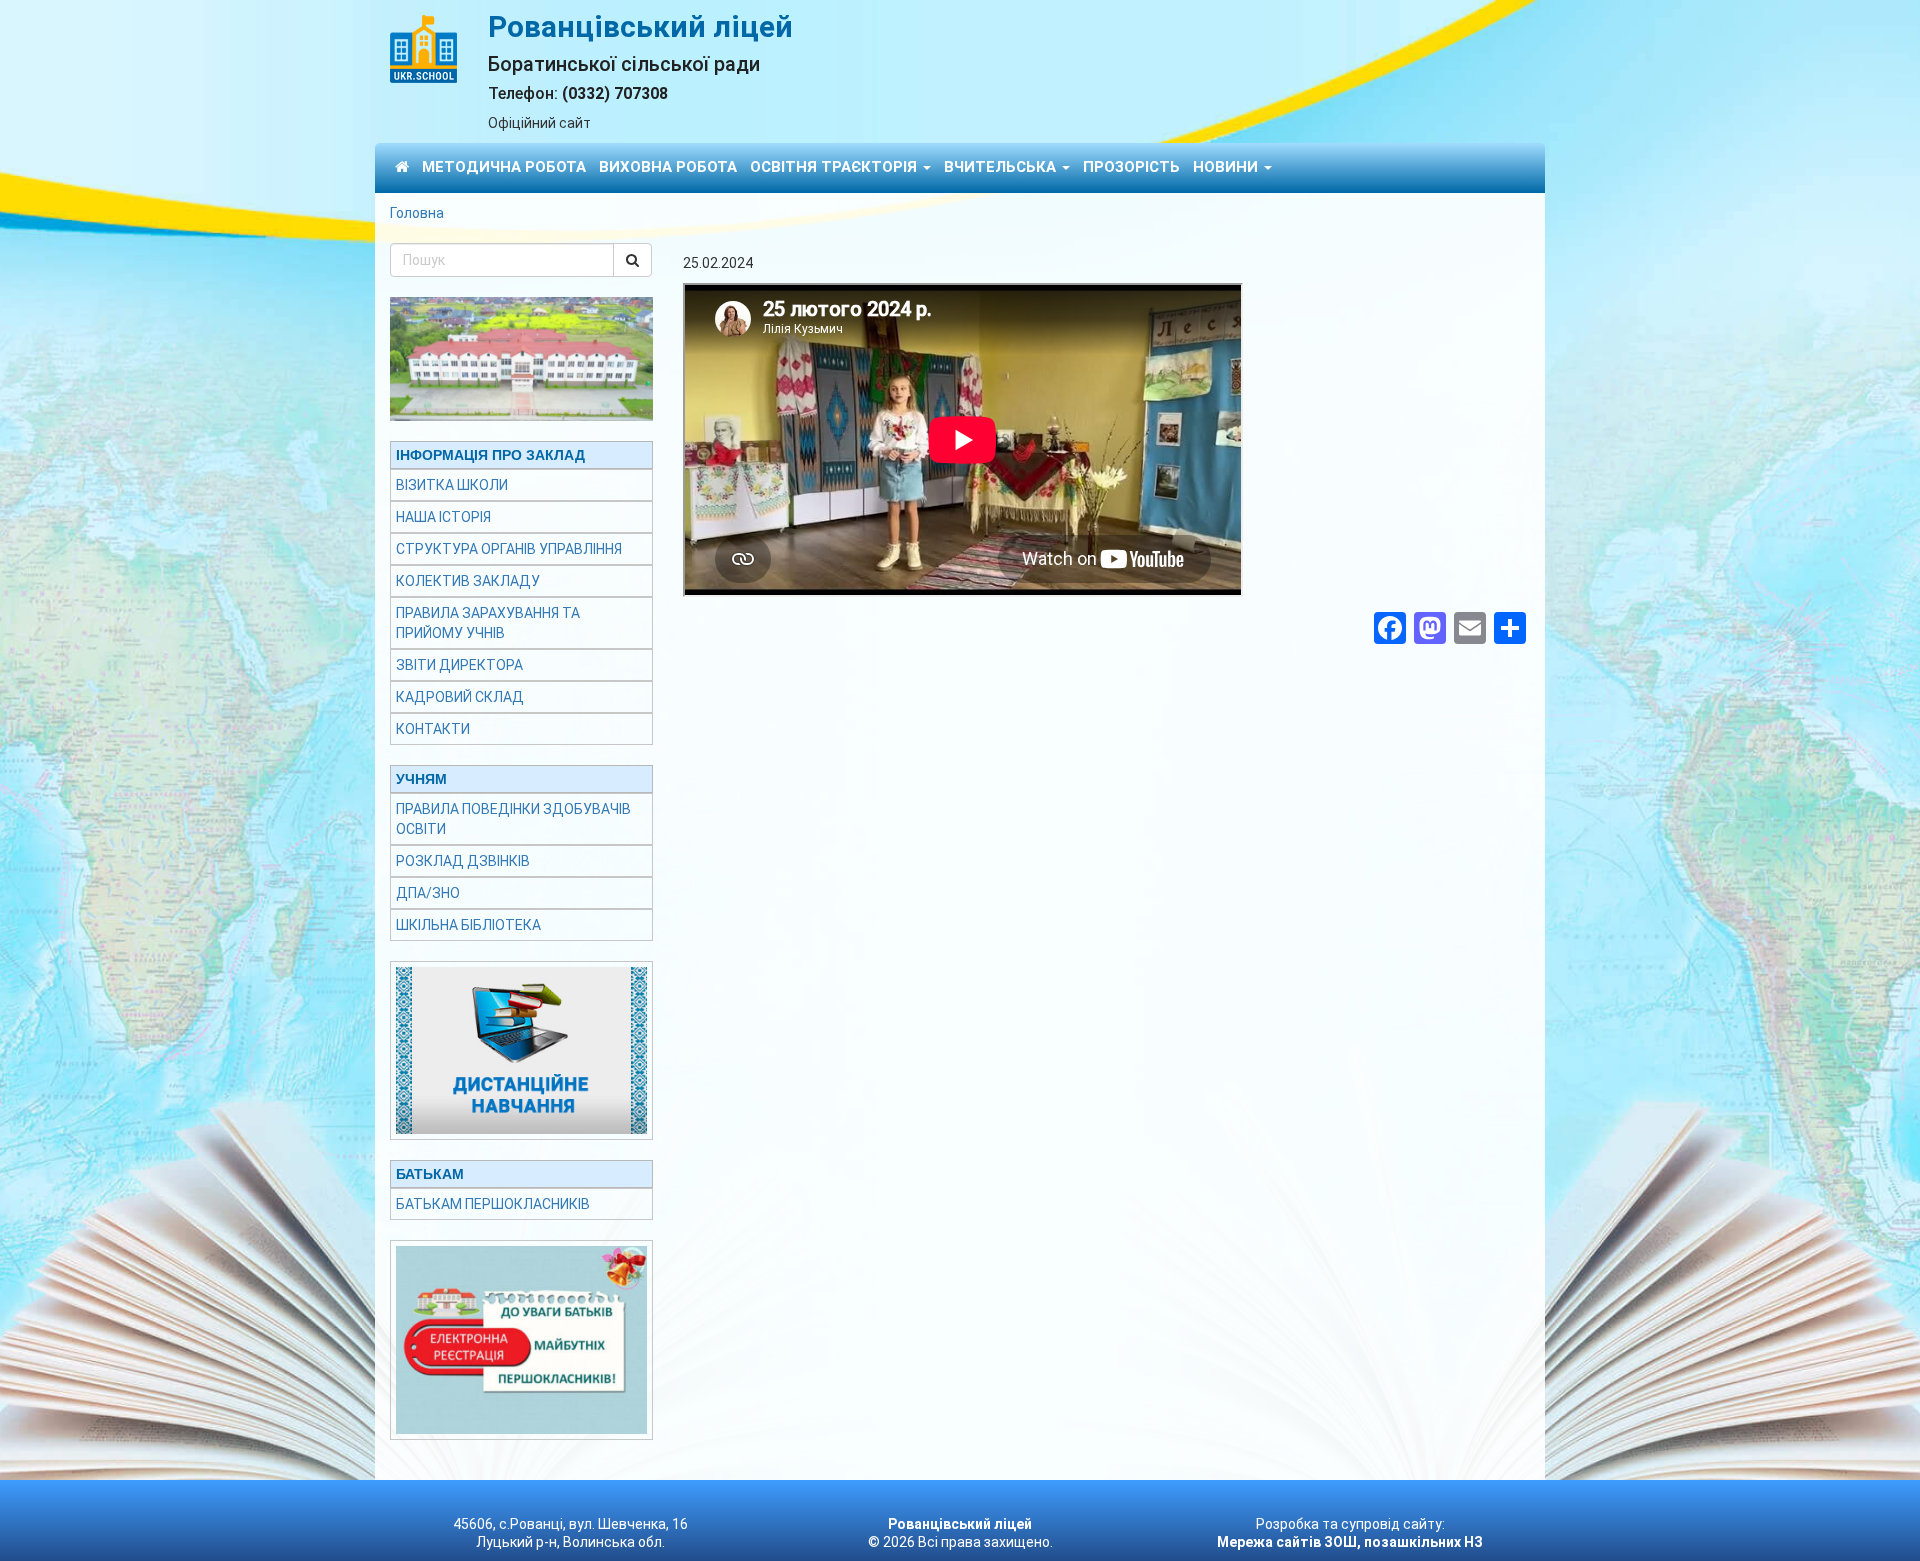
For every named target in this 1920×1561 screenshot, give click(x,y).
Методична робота (504, 167)
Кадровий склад (460, 697)
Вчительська (1002, 167)
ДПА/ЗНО (428, 893)
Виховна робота (668, 167)
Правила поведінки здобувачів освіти (513, 819)
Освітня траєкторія (835, 167)
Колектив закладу (468, 581)
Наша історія (443, 517)
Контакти (433, 729)
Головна (417, 213)
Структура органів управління (509, 549)
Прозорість (1131, 167)
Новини (1227, 167)
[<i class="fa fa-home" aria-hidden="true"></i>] (402, 166)
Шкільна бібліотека (468, 925)
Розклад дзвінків (463, 861)
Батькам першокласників (493, 1204)
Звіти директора (459, 665)
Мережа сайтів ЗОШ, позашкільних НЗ (1350, 1542)
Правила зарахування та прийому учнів (488, 623)
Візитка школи (452, 485)
